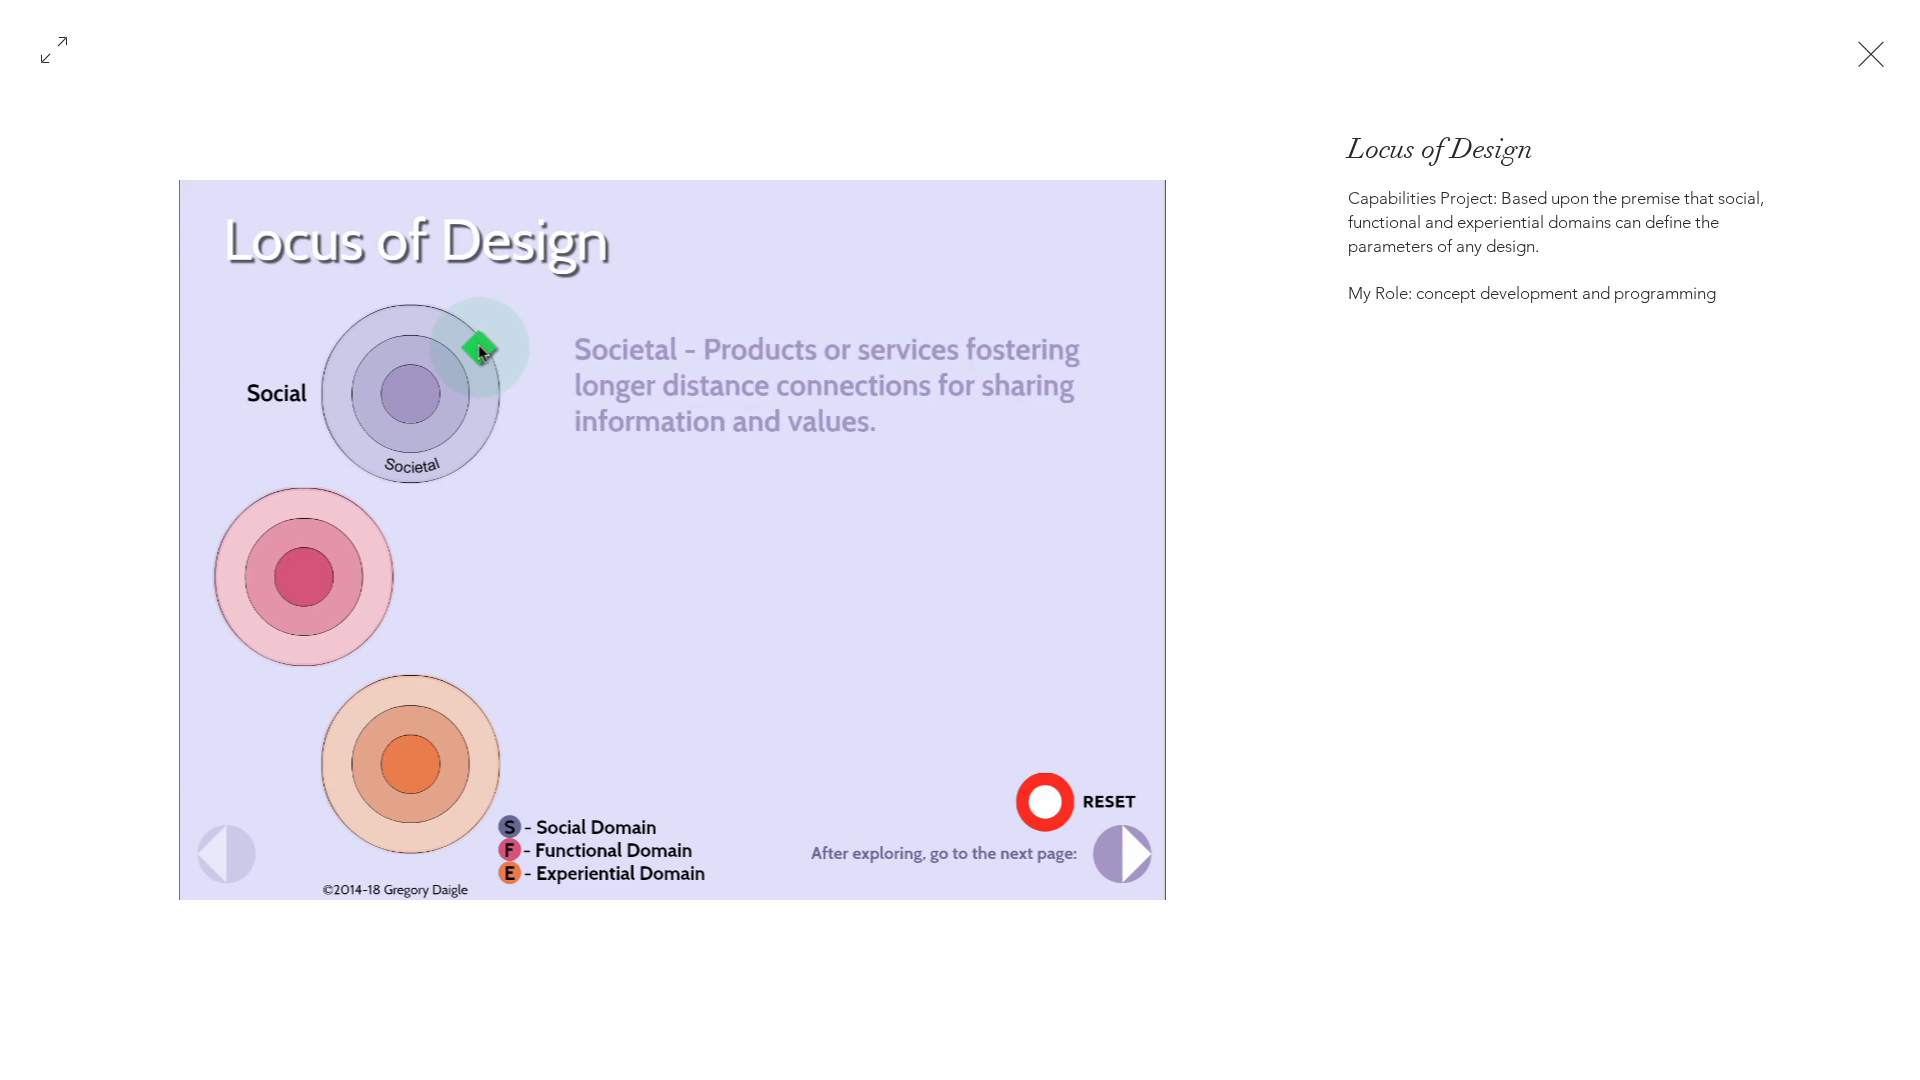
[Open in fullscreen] (54, 48)
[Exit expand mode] (1871, 52)
